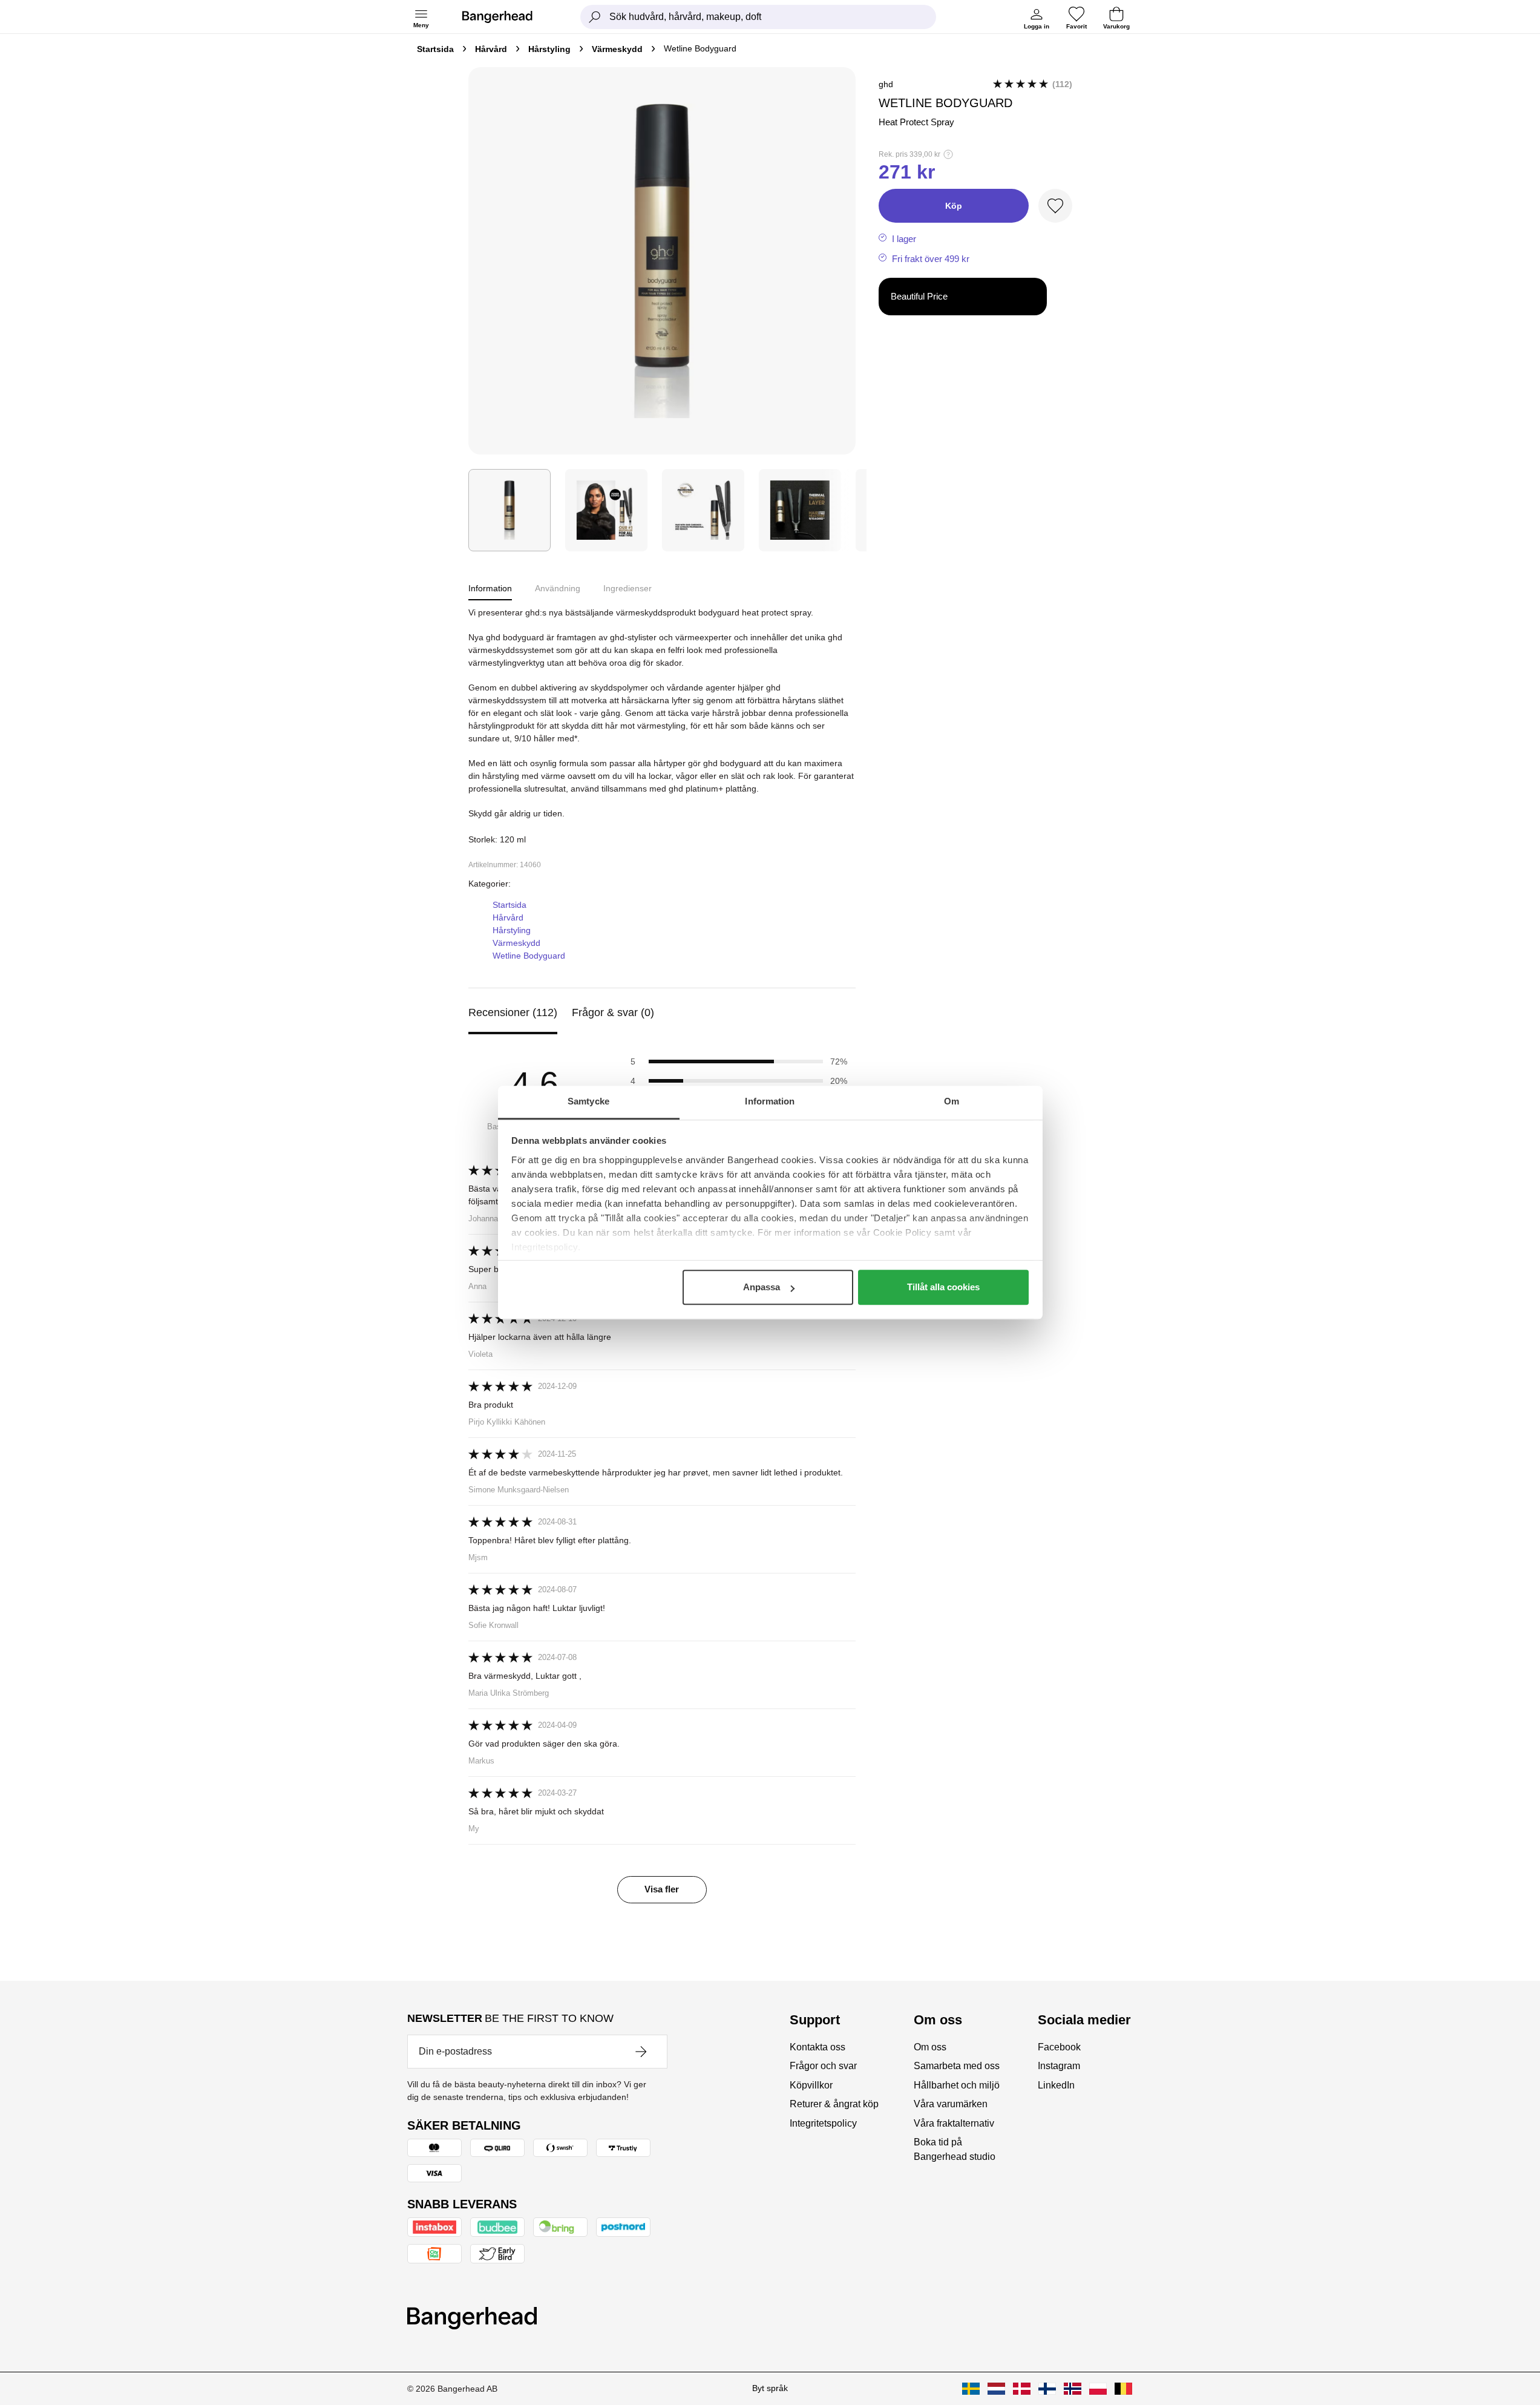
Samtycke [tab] (588, 1101)
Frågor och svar (823, 2066)
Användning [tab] (558, 588)
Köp (954, 206)
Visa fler (662, 1889)
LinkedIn (1056, 2085)
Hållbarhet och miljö (957, 2085)
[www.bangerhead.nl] (996, 2389)
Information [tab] (770, 1101)
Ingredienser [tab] (627, 588)
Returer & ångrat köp (834, 2104)
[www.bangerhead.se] (971, 2389)
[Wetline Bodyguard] (510, 510)
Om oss (930, 2047)
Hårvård (491, 49)
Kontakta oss (818, 2047)
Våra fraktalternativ (954, 2123)
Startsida (435, 49)
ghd (886, 84)
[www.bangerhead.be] (1123, 2389)
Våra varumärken (951, 2104)
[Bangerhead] (507, 17)
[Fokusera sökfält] (595, 17)
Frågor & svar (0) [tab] (613, 1012)
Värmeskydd (617, 49)
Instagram (1059, 2066)
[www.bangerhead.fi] (1047, 2389)
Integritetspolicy (823, 2123)
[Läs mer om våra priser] (948, 154)
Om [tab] (952, 1101)
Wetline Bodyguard (529, 956)
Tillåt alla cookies (943, 1287)
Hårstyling (549, 49)
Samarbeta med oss (957, 2066)
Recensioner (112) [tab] (513, 1012)
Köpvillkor (811, 2085)
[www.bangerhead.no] (1073, 2389)
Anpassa (762, 1287)
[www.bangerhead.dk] (1022, 2389)
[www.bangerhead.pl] (1098, 2389)
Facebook (1059, 2047)
